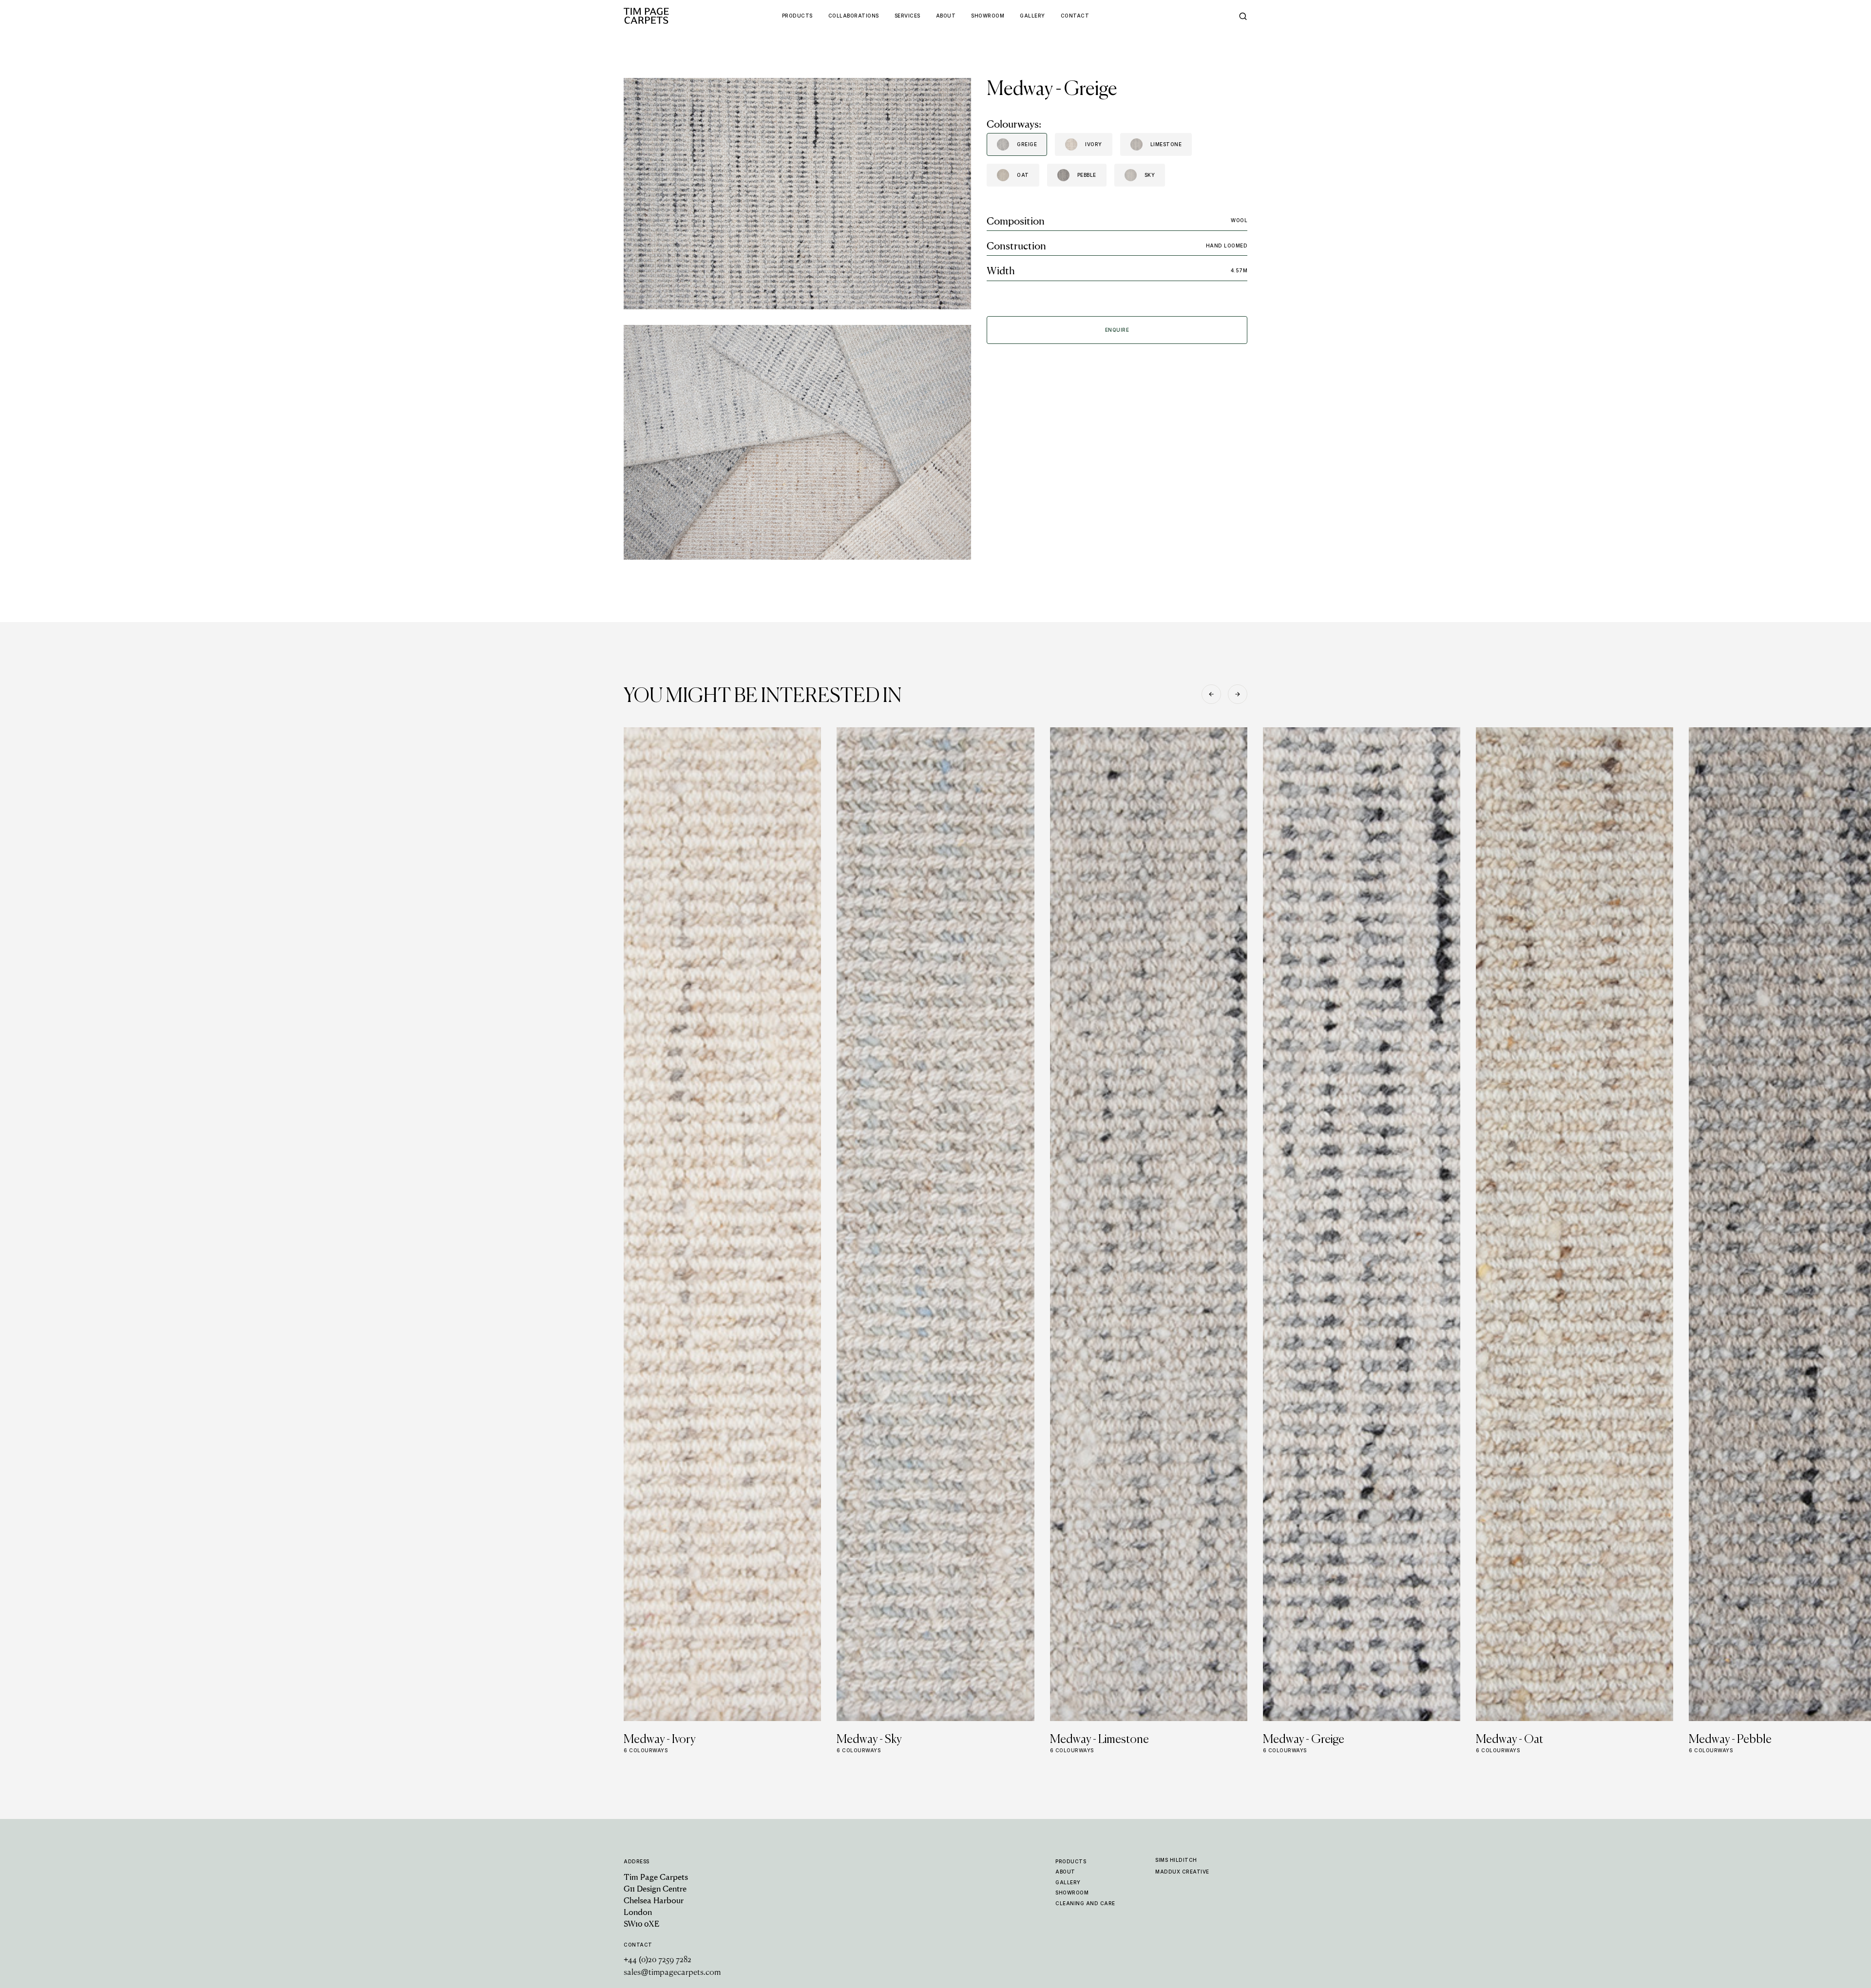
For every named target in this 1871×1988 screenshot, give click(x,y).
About (1065, 1872)
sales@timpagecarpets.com (672, 1973)
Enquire (1117, 330)
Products (1071, 1861)
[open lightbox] (797, 194)
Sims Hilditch (1176, 1860)
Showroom (1072, 1893)
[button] (1211, 694)
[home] (665, 16)
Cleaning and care (1085, 1903)
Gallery (1068, 1882)
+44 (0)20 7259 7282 (658, 1960)
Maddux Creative (1182, 1872)
